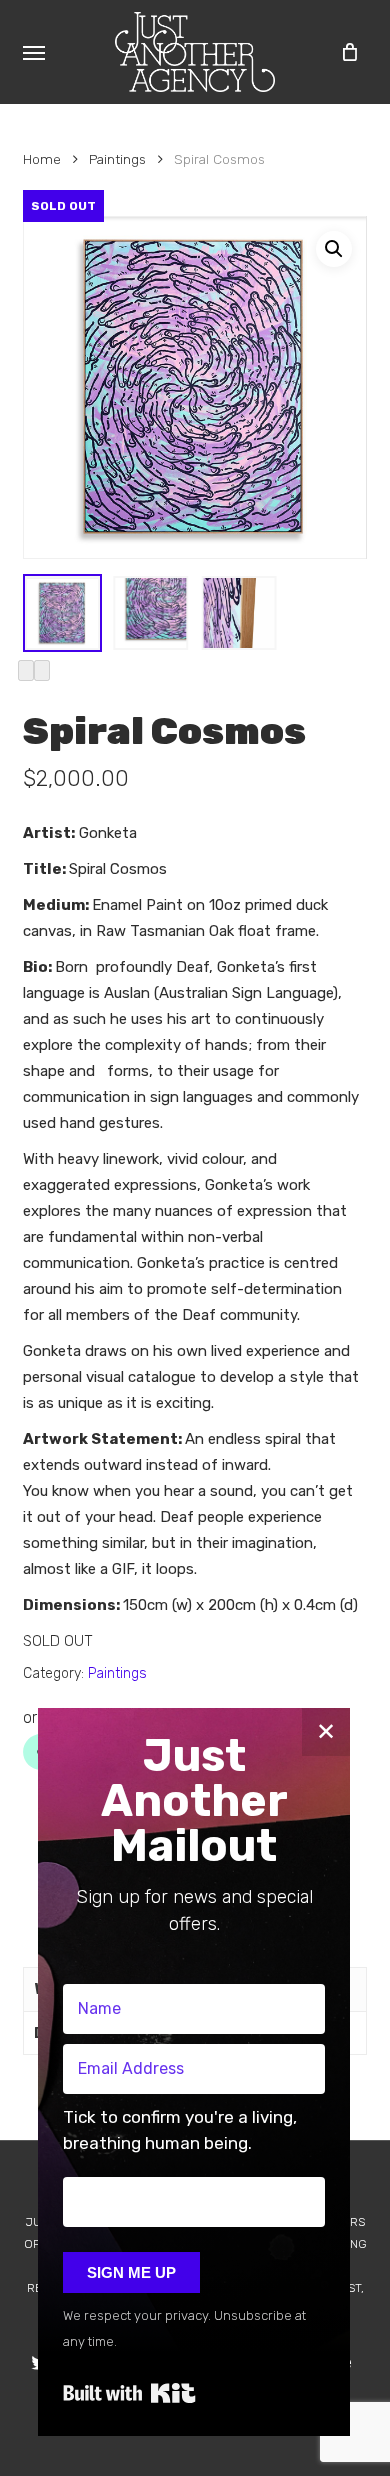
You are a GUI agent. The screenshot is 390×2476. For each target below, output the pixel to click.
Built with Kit (129, 2393)
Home (42, 159)
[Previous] (26, 670)
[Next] (42, 670)
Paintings (117, 159)
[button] (34, 52)
